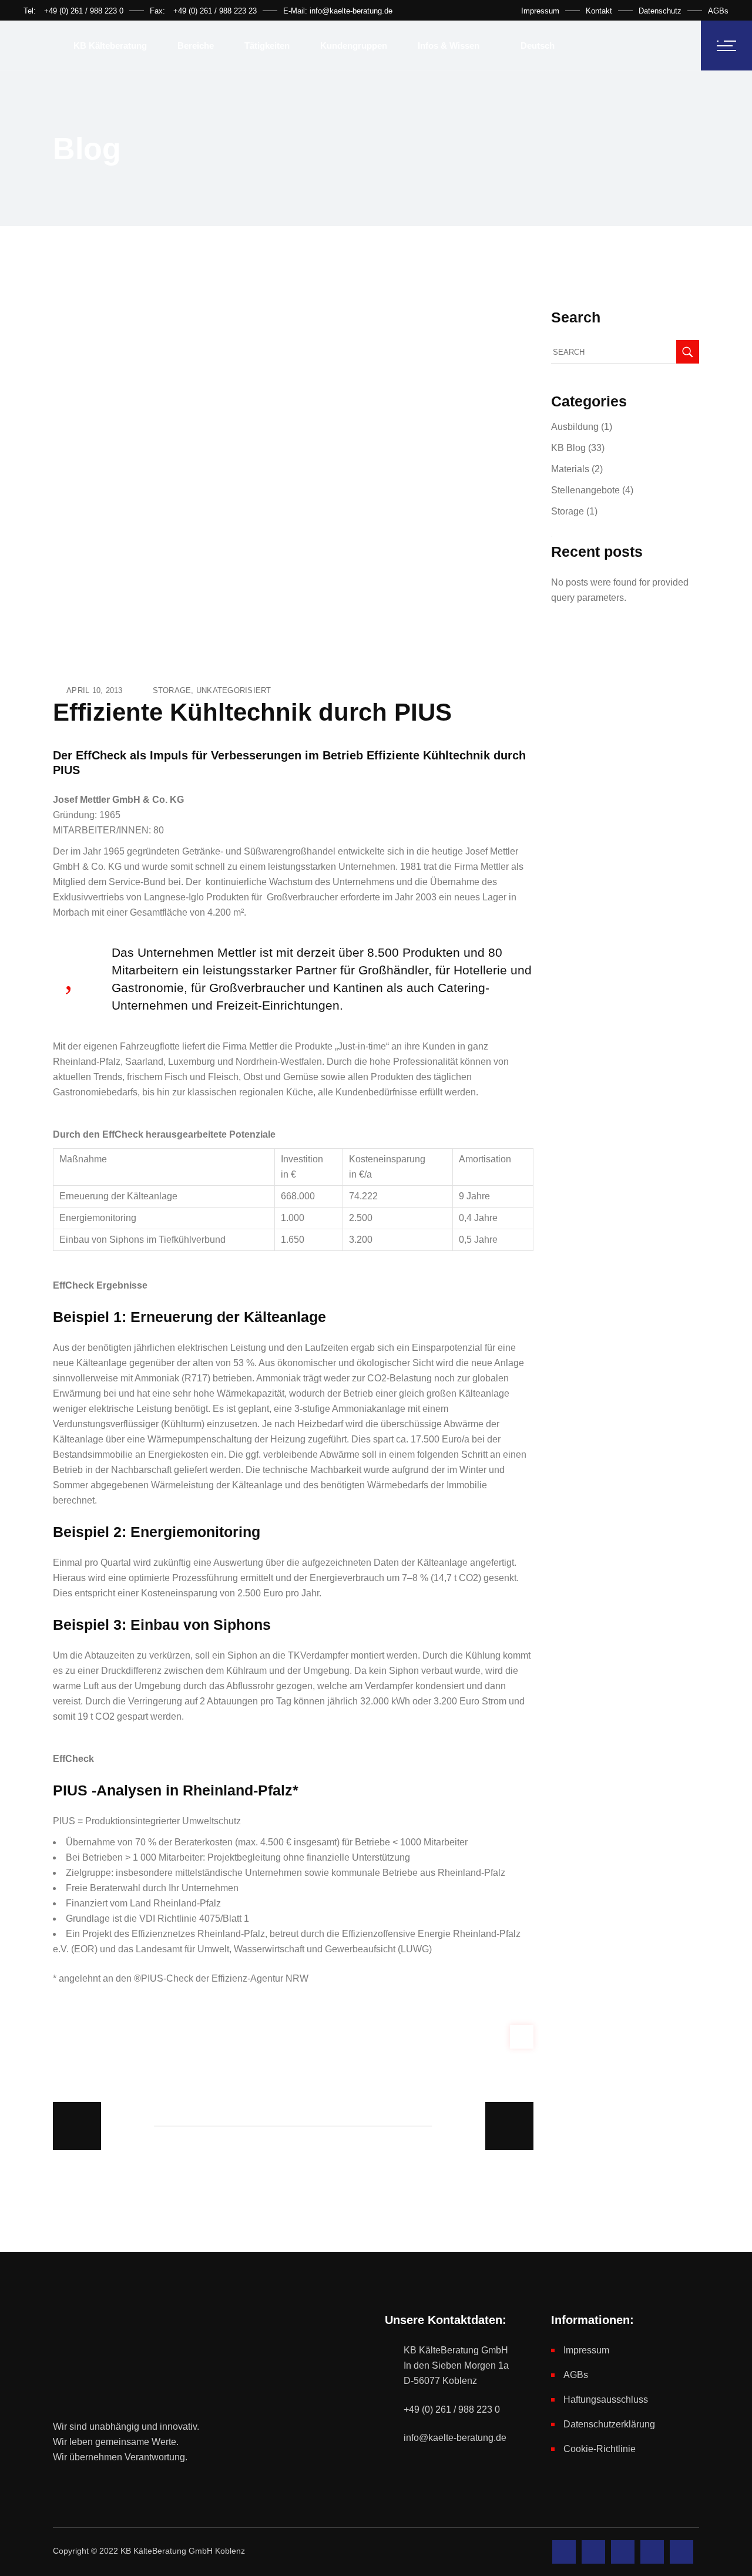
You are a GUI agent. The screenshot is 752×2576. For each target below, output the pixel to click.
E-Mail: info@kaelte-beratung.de (338, 11)
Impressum (540, 11)
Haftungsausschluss (606, 2400)
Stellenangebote (585, 490)
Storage (172, 690)
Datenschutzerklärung (609, 2424)
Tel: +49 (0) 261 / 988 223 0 (73, 11)
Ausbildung (575, 427)
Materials (570, 469)
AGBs (718, 11)
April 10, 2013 (95, 690)
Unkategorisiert (234, 690)
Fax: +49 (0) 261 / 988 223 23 (203, 11)
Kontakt (599, 11)
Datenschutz (660, 11)
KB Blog (568, 448)
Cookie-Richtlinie (600, 2449)
